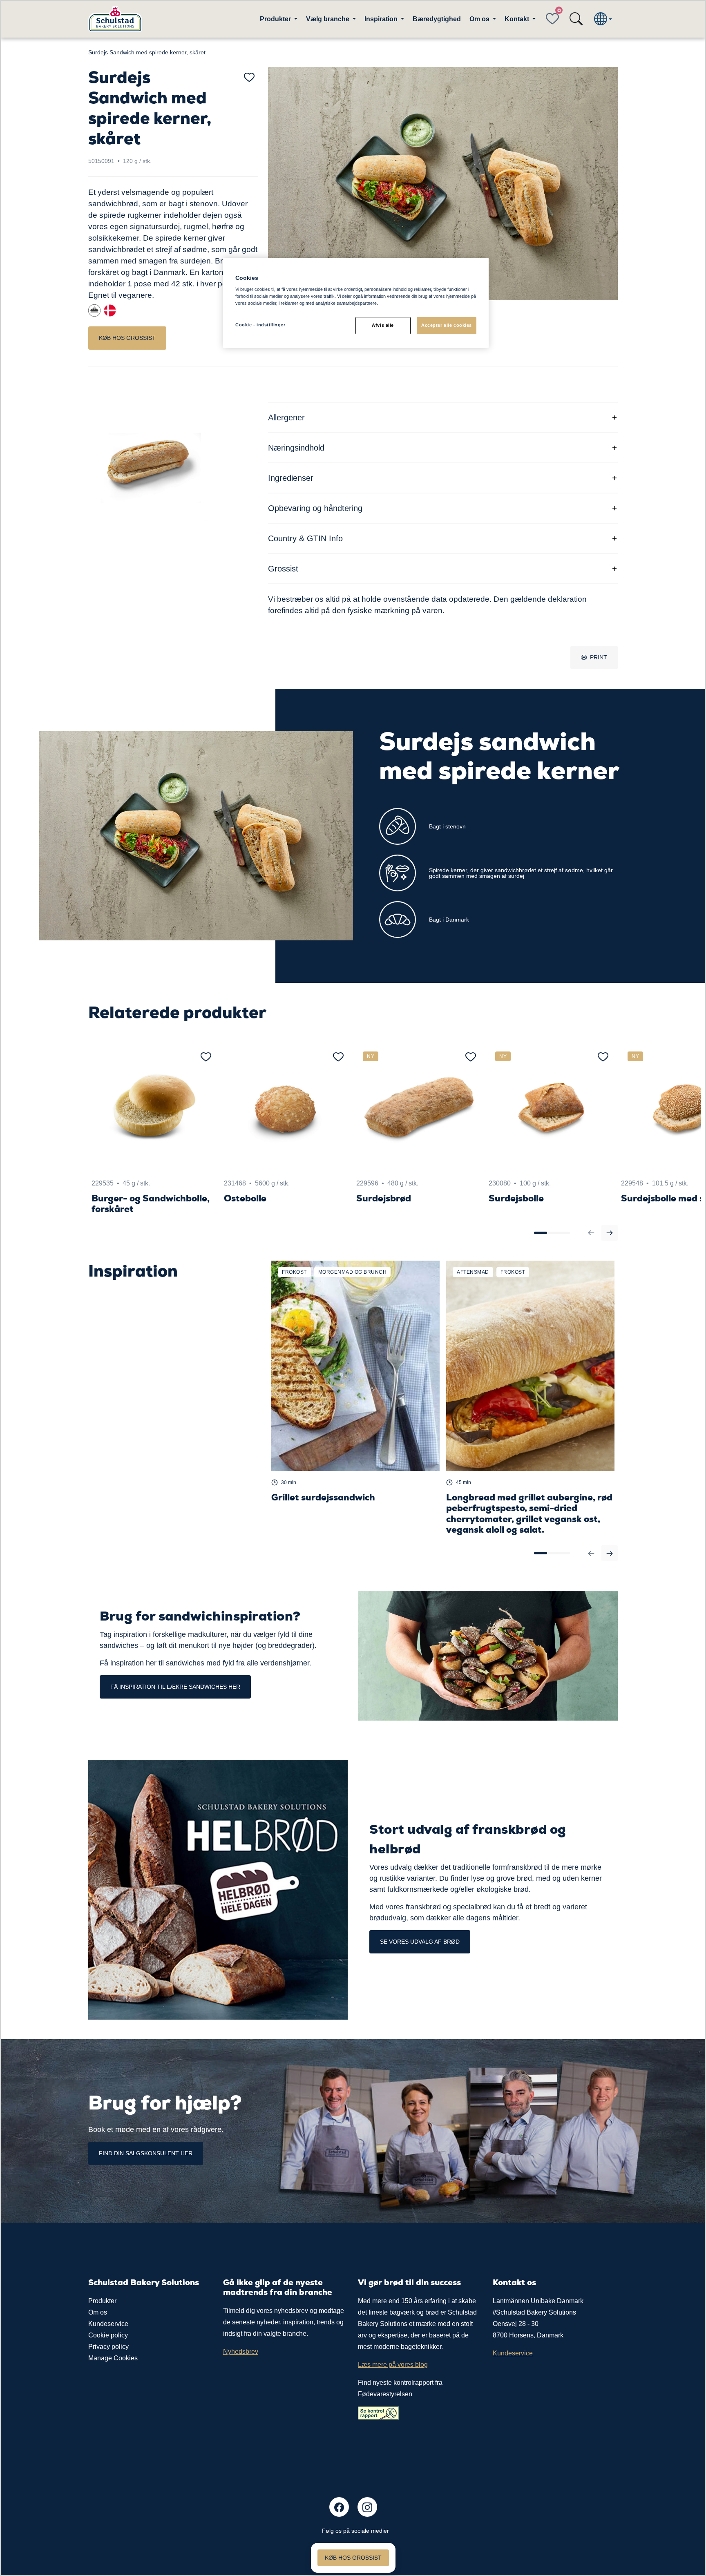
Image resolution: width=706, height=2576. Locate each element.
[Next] (610, 1233)
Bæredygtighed (437, 19)
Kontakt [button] (518, 19)
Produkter (102, 2301)
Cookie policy (108, 2335)
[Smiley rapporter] (378, 2413)
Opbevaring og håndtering (315, 508)
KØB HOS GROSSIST (127, 338)
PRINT (599, 657)
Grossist (283, 569)
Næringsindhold (296, 448)
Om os (98, 2312)
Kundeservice (108, 2324)
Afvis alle (383, 325)
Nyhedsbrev (241, 2352)
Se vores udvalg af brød (420, 1942)
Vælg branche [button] (328, 19)
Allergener (286, 417)
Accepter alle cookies (447, 325)
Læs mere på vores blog (393, 2365)
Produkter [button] (276, 19)
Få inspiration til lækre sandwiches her (175, 1687)
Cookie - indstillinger (260, 325)
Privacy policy (108, 2347)
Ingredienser (291, 478)
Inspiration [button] (382, 19)
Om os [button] (480, 19)
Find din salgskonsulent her (146, 2153)
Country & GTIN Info (305, 538)
